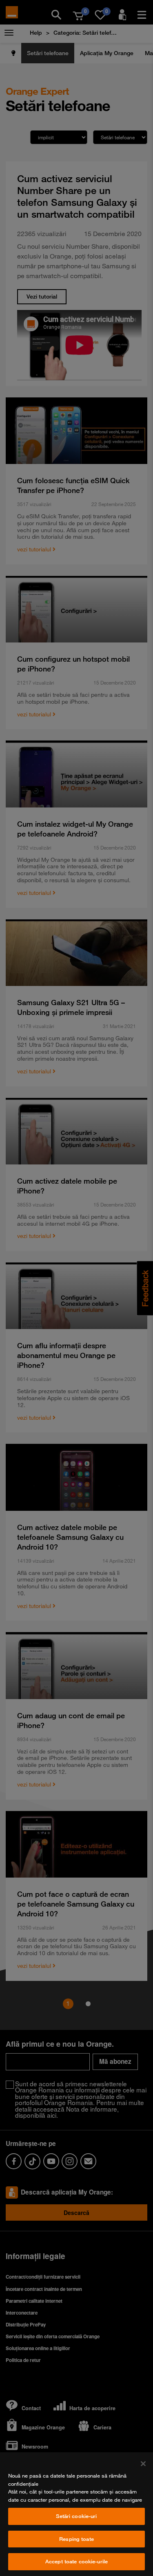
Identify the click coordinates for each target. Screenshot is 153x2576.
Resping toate (76, 2539)
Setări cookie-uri (76, 2516)
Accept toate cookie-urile (76, 2561)
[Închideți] (143, 2464)
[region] (76, 2514)
